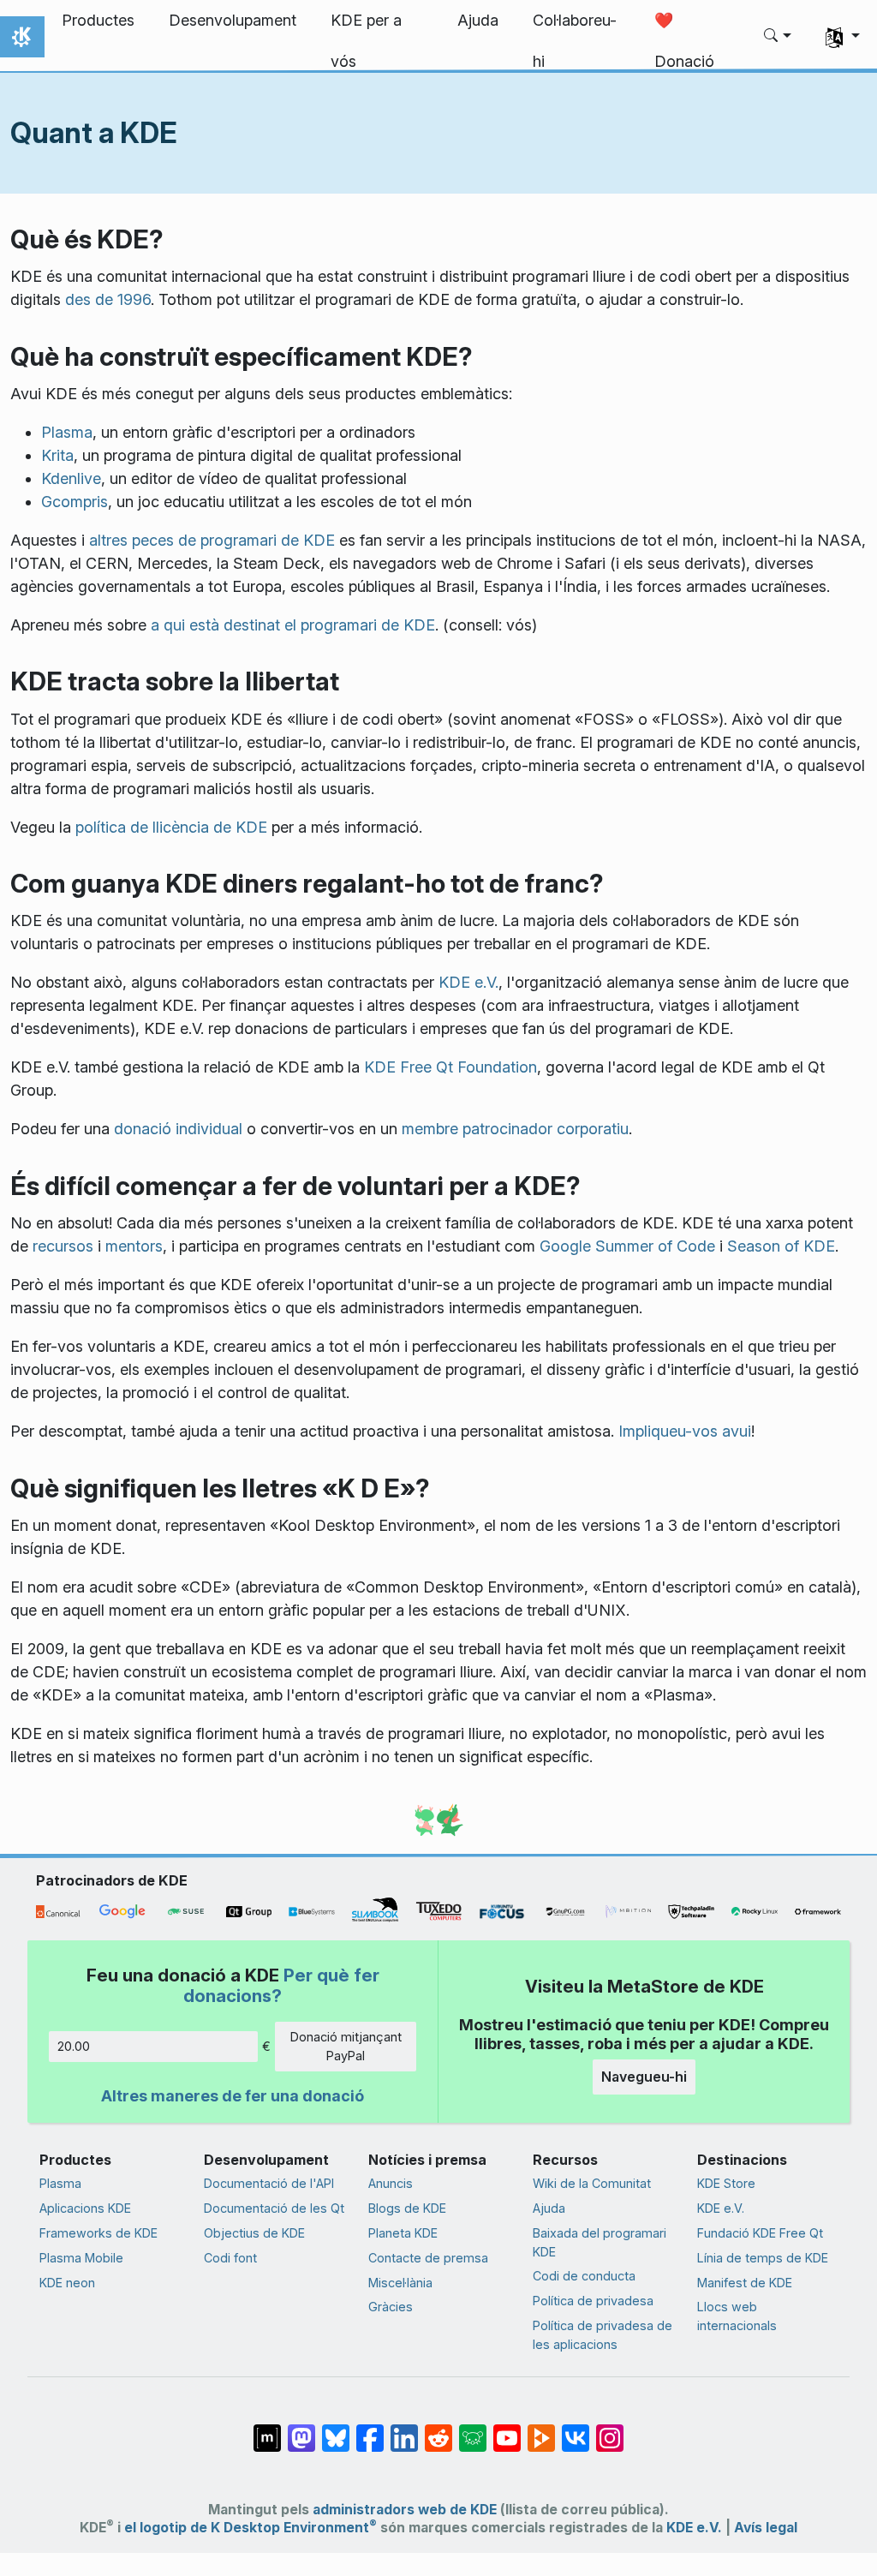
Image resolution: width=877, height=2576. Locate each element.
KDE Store (726, 2183)
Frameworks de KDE (98, 2233)
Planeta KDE (403, 2233)
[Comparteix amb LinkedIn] (404, 2430)
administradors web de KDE (405, 2510)
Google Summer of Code (627, 1246)
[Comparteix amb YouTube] (507, 2430)
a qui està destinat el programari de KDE (293, 625)
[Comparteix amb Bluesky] (336, 2430)
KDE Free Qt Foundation (450, 1067)
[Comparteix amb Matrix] (267, 2430)
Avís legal (766, 2528)
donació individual (178, 1129)
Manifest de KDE (745, 2283)
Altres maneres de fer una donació (233, 2096)
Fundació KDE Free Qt (760, 2233)
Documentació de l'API (269, 2183)
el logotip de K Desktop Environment (251, 2528)
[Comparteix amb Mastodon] (301, 2430)
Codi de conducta (584, 2276)
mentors (134, 1246)
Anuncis (391, 2183)
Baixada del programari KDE (600, 2242)
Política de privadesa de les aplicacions (603, 2335)
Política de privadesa (593, 2301)
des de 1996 (108, 299)
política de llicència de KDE (171, 827)
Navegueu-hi (644, 2077)
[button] (778, 37)
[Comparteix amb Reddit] (438, 2430)
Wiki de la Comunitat (592, 2183)
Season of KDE (781, 1246)
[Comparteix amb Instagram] (610, 2430)
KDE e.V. (468, 982)
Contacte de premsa (428, 2258)
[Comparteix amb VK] (576, 2430)
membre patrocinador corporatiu (515, 1129)
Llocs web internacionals (737, 2316)
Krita (57, 455)
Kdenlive (71, 478)
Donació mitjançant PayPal (346, 2046)
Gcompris (75, 502)
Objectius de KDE (254, 2233)
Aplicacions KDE (85, 2208)
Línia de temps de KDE (763, 2258)
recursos (63, 1246)
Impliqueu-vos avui (685, 1431)
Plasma (67, 432)
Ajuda (549, 2208)
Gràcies (391, 2307)
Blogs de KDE (407, 2208)
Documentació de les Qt (274, 2208)
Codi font (230, 2258)
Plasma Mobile (81, 2258)
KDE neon (67, 2283)
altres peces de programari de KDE (212, 540)
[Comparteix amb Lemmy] (473, 2430)
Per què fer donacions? (281, 1985)
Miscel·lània (400, 2283)
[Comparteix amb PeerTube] (541, 2430)
